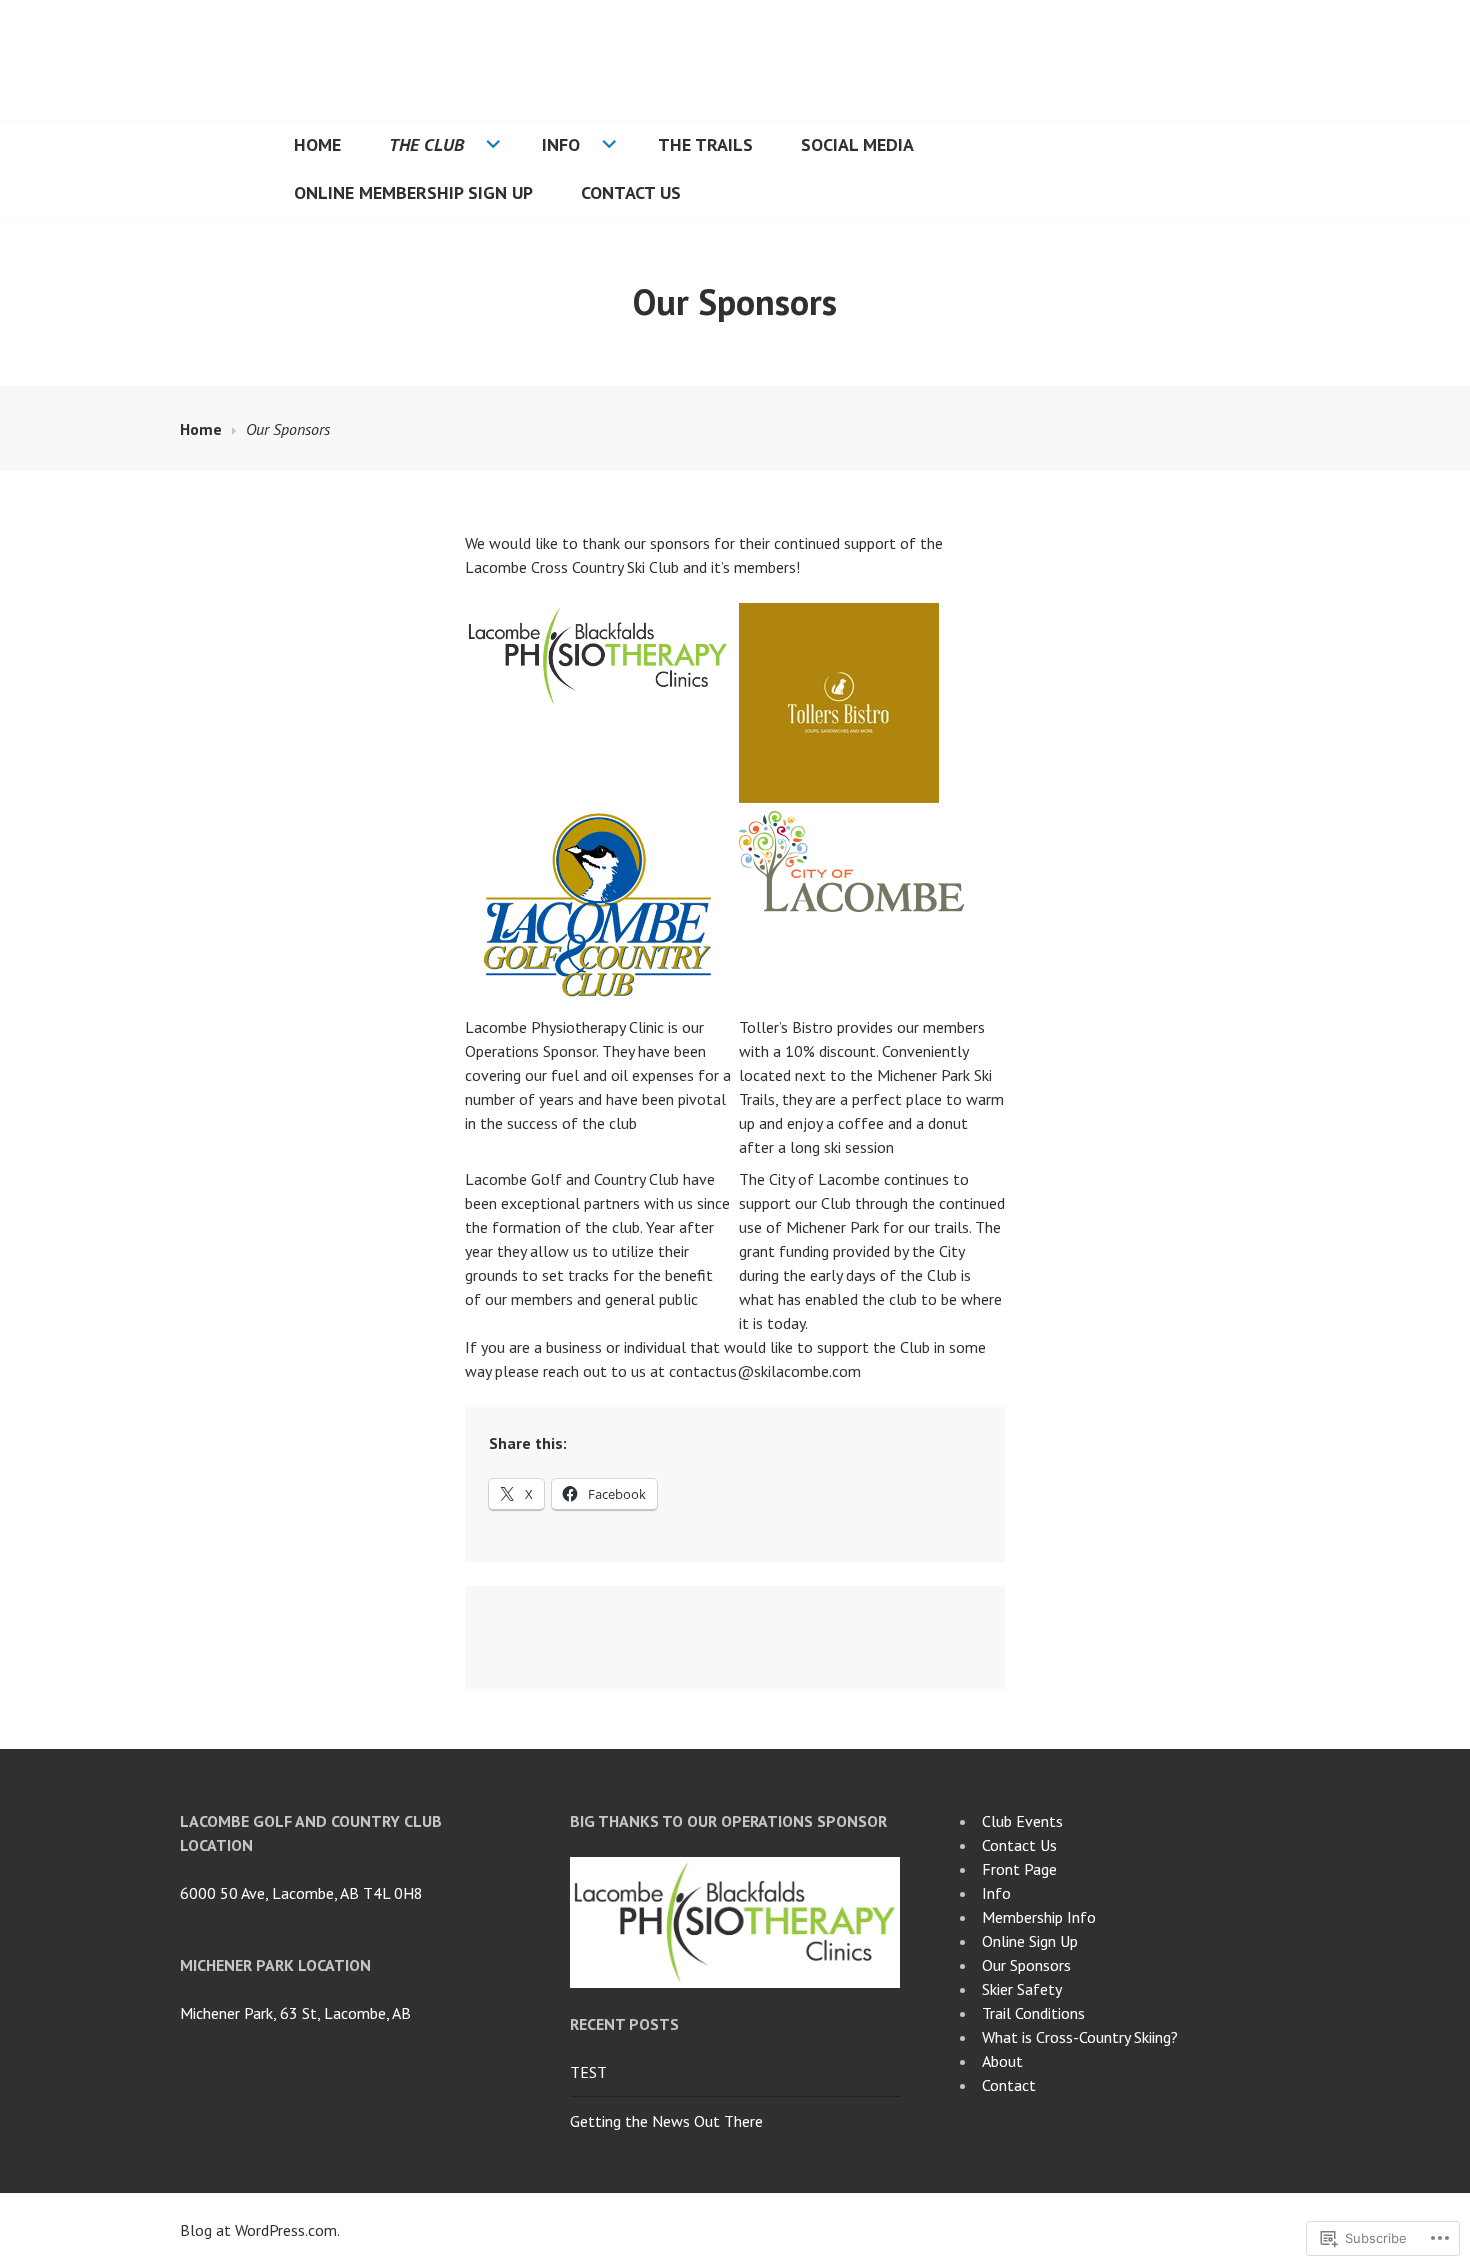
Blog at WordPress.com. (260, 2230)
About (1002, 2061)
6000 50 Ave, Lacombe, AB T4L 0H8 (301, 1893)
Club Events (1022, 1821)
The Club (426, 144)
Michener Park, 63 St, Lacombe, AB (295, 2013)
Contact (1009, 2085)
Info (561, 144)
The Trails (705, 144)
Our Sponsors (1026, 1965)
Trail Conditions (1033, 2013)
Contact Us (631, 192)
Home (317, 144)
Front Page (1019, 1869)
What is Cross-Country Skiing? (1080, 2037)
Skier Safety (1022, 1989)
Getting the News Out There (666, 2121)
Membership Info (1039, 1917)
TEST (588, 2072)
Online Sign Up (1030, 1941)
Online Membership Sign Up (413, 192)
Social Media (857, 144)
